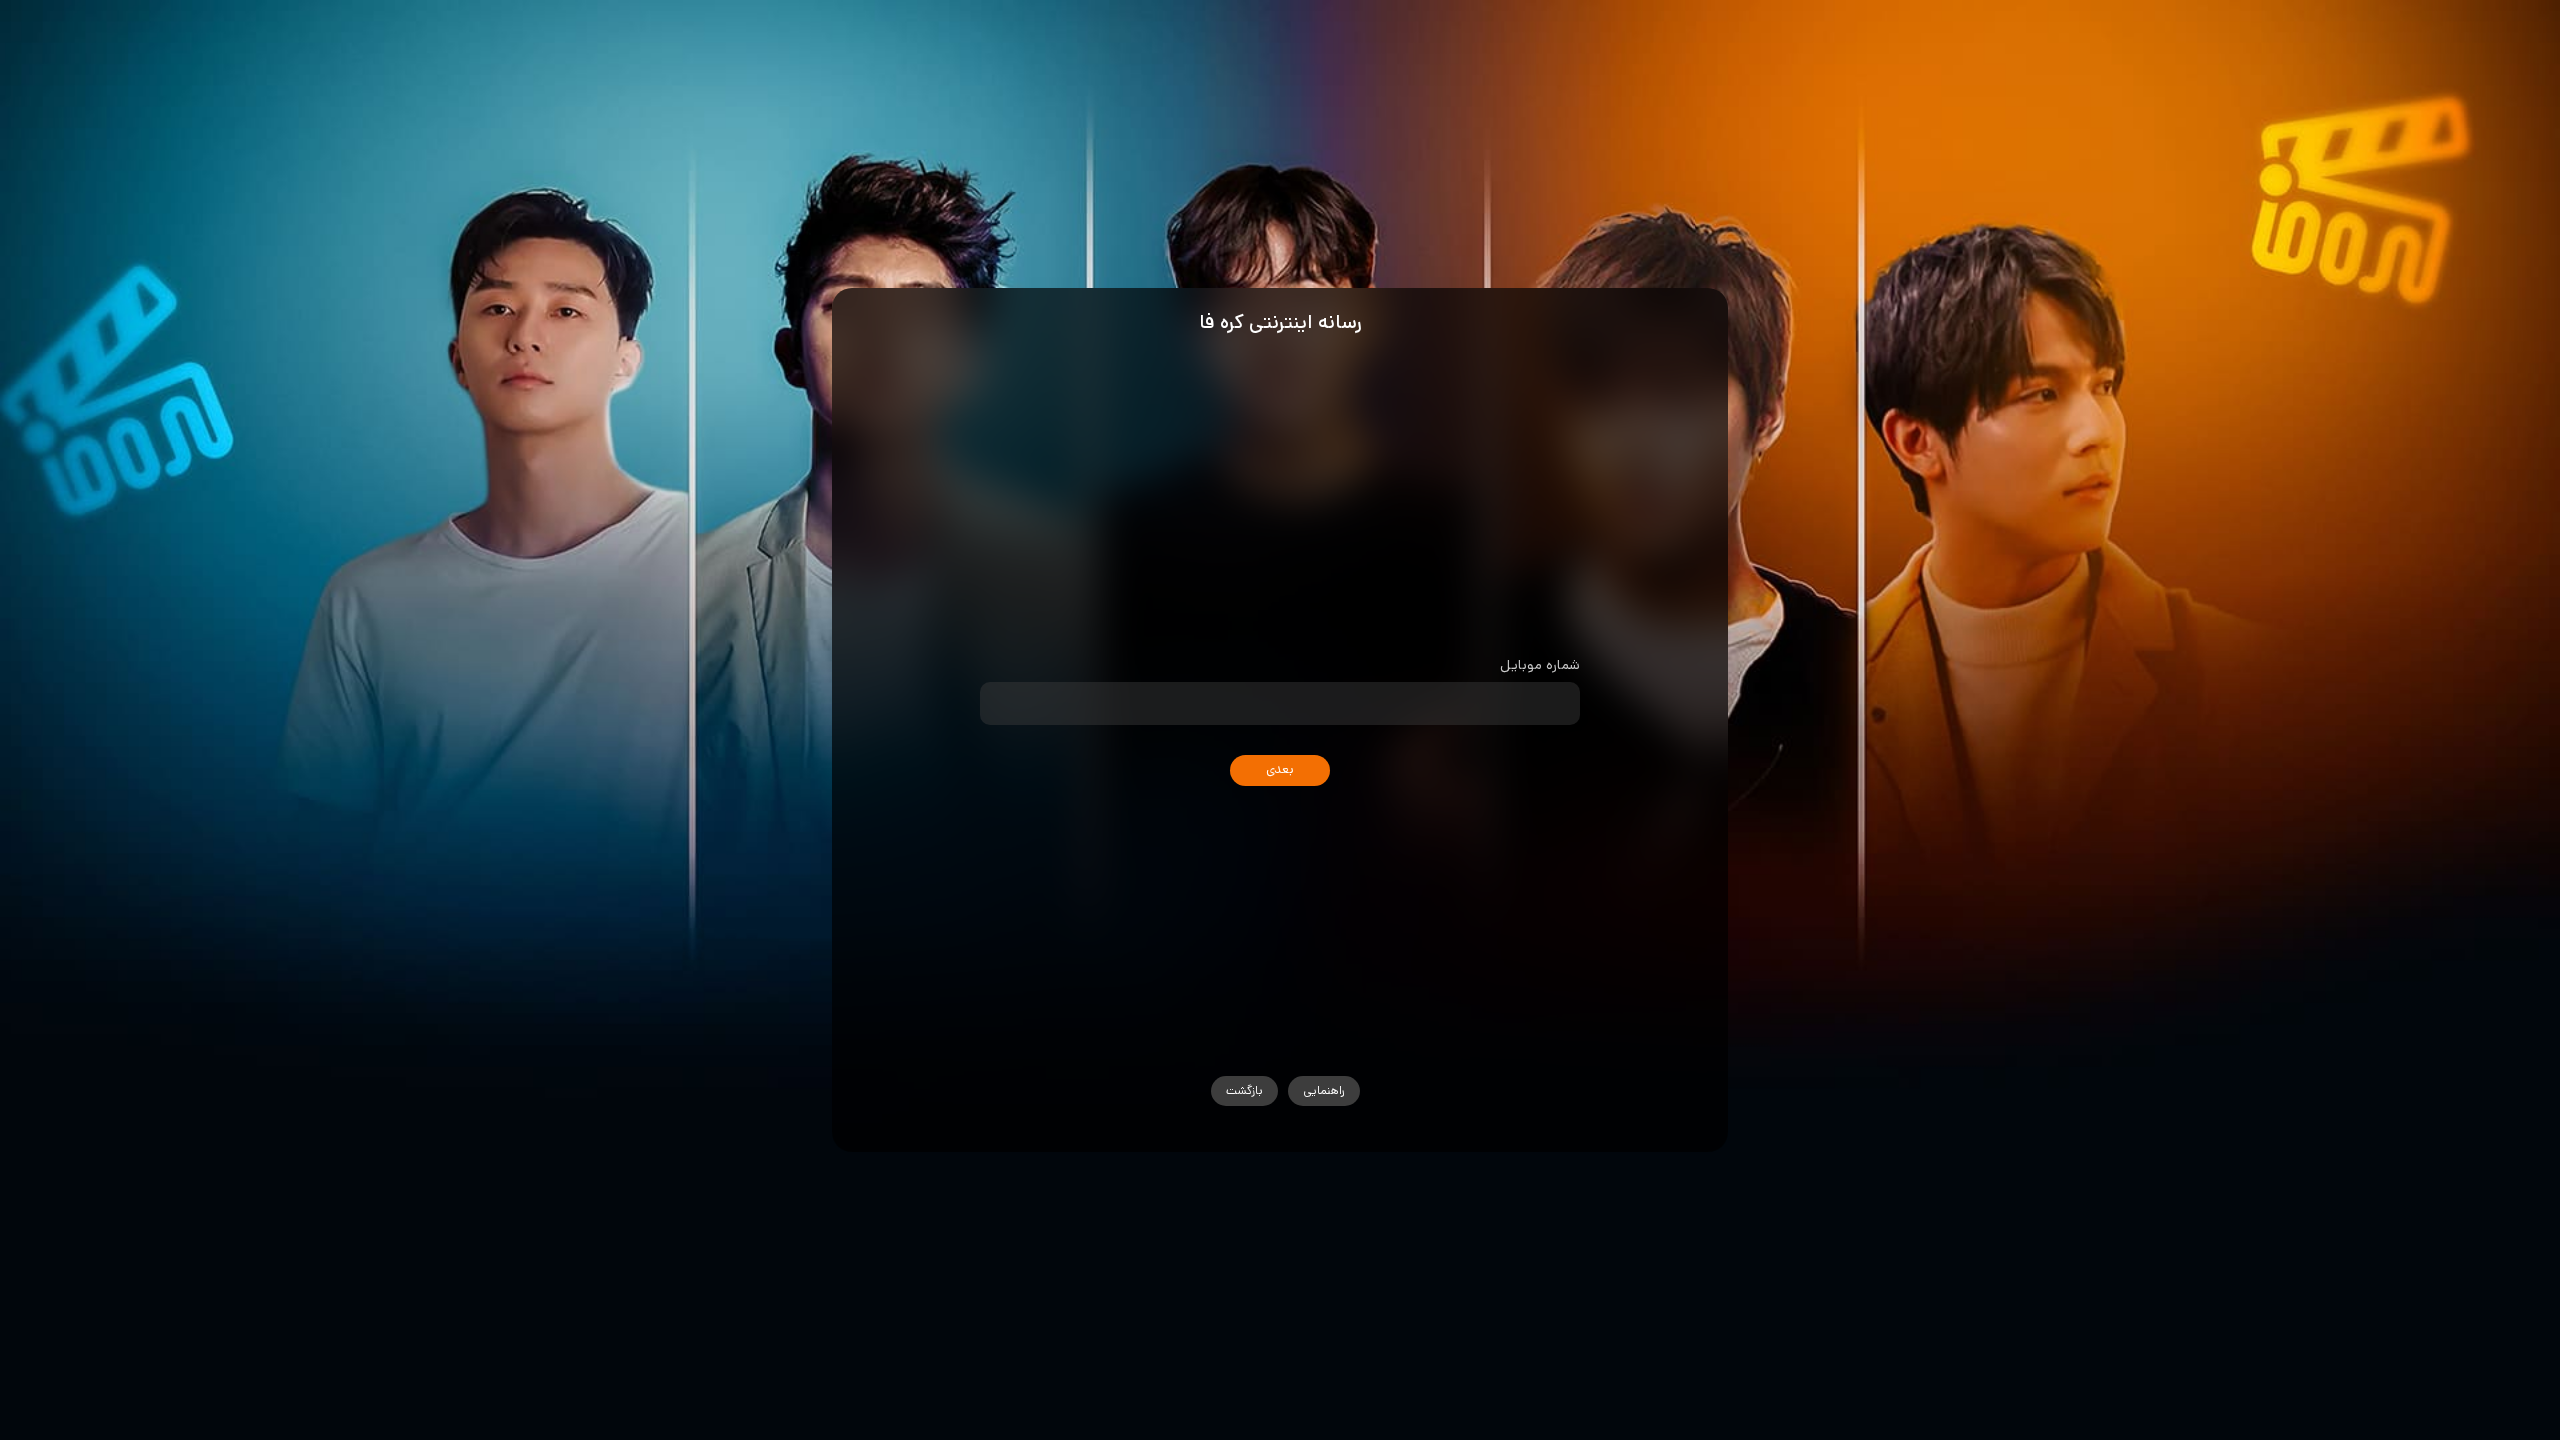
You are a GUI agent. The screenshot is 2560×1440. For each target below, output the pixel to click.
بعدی (1280, 769)
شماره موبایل (1539, 665)
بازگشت (1244, 1090)
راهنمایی (1324, 1090)
